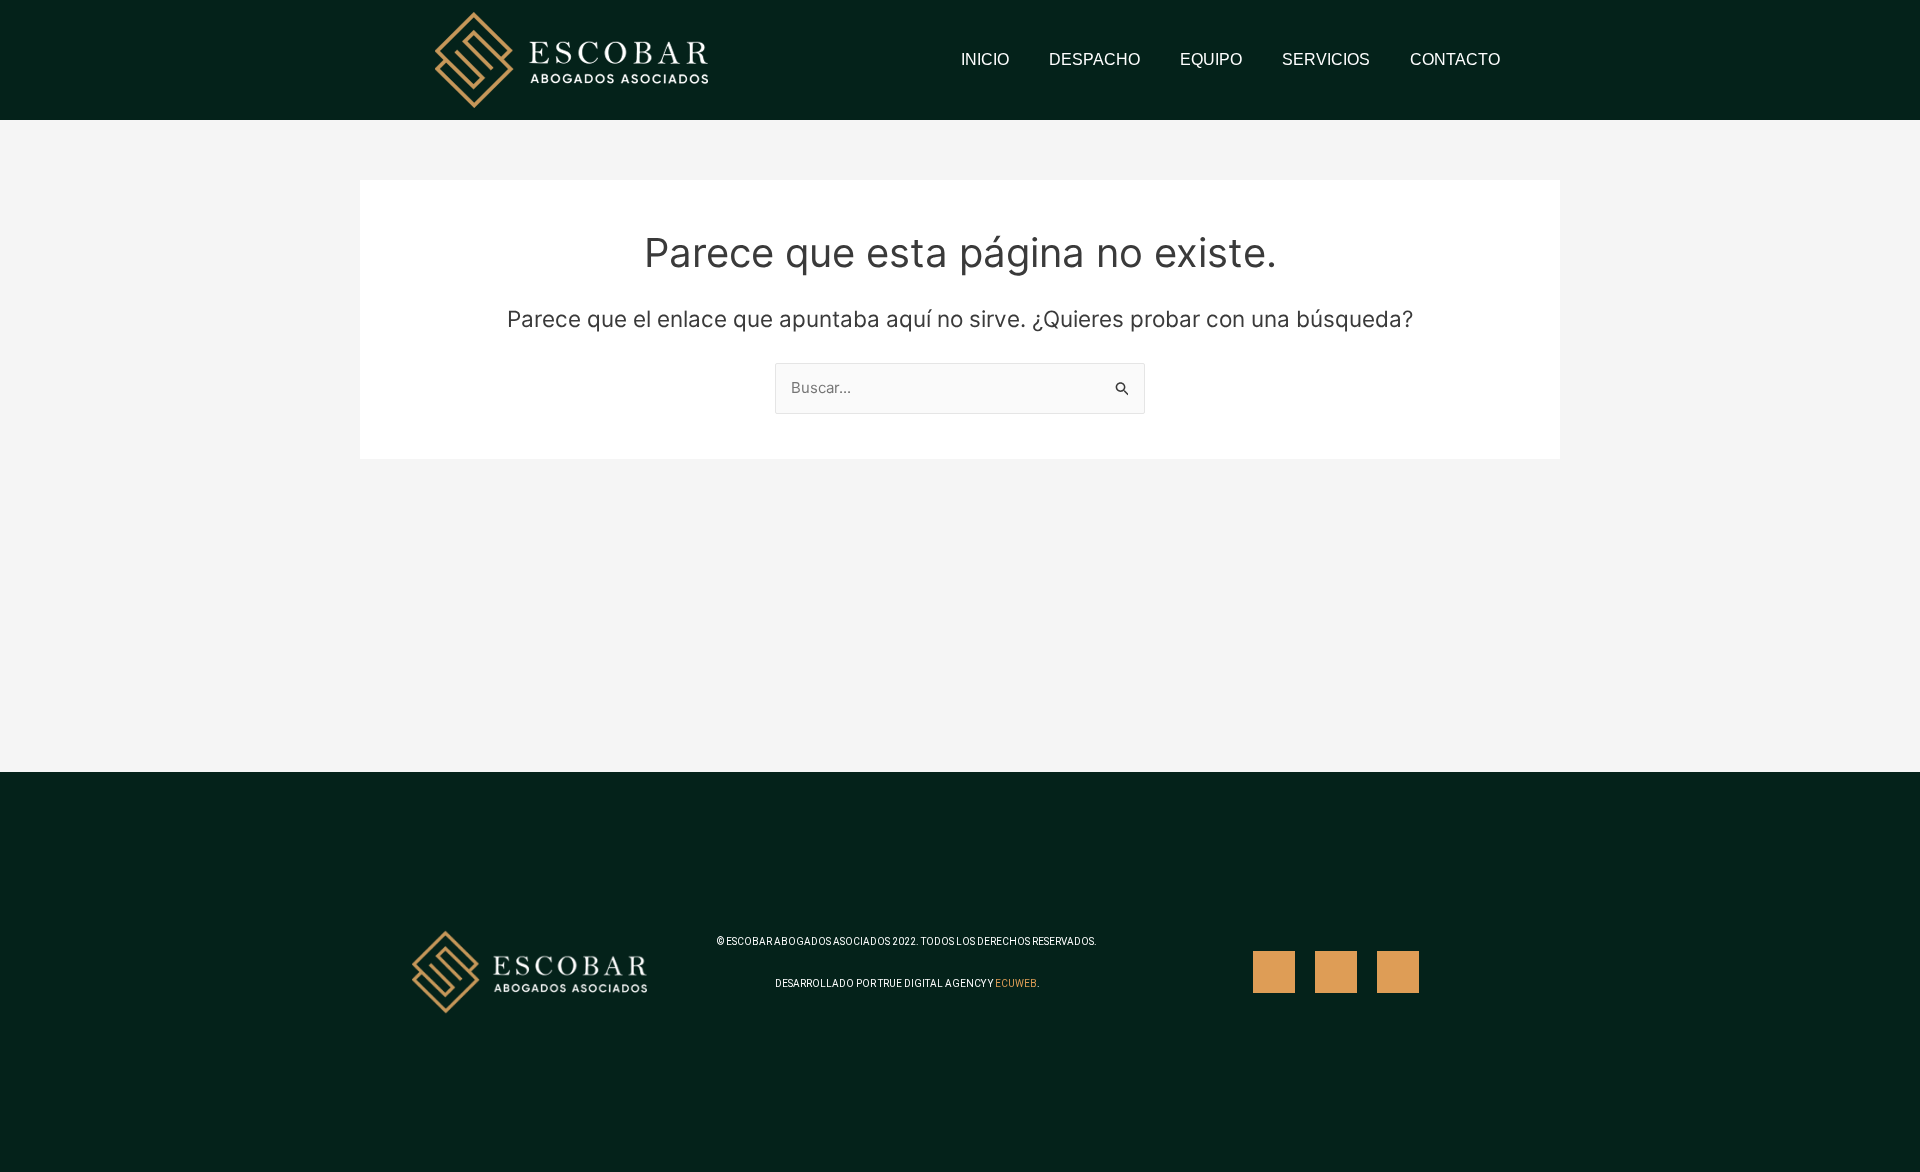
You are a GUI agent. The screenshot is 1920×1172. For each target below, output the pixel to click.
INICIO (985, 59)
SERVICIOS (1326, 59)
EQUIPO (1211, 59)
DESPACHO (1094, 59)
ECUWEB (1016, 983)
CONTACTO (1455, 59)
